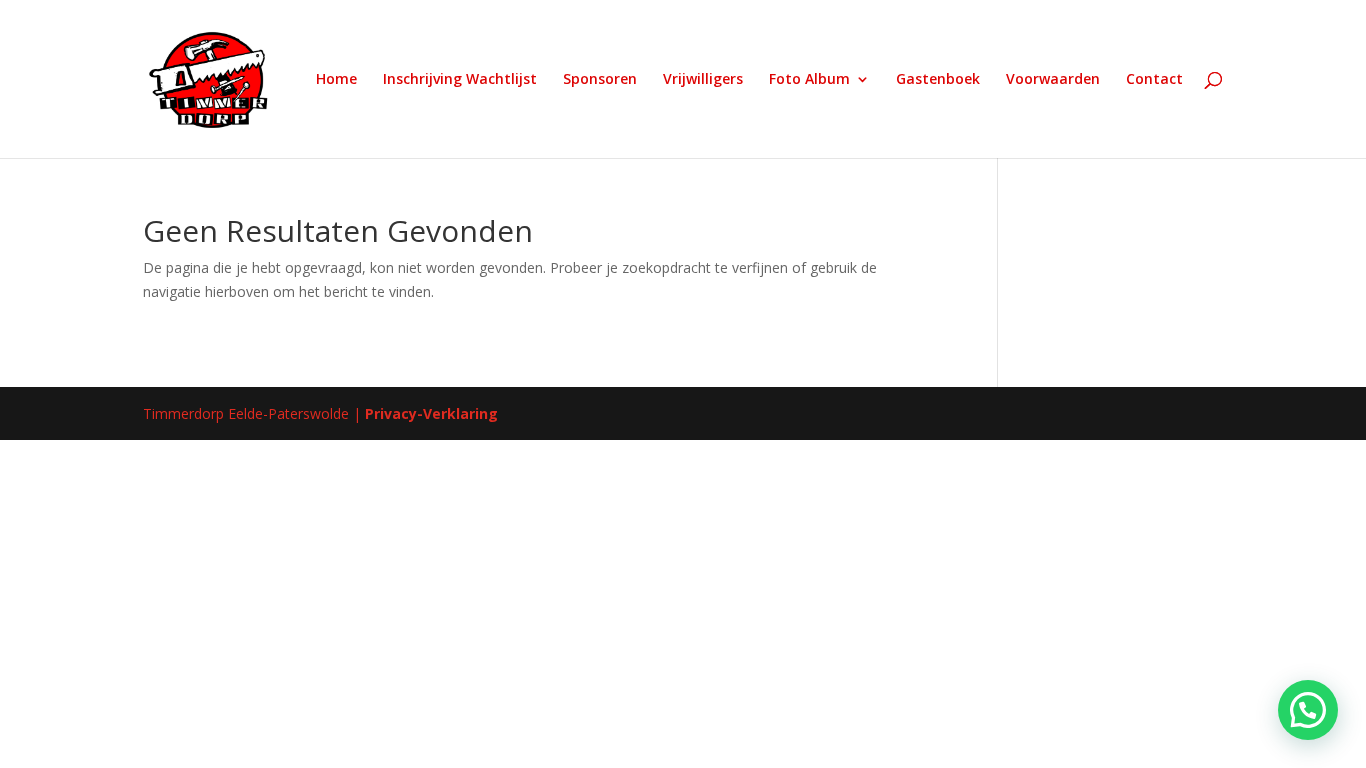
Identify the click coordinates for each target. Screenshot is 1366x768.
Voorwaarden (1053, 80)
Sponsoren (600, 80)
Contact (1154, 80)
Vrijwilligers (703, 80)
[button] (1308, 710)
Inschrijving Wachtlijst (460, 80)
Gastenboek (938, 80)
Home (336, 80)
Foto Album (809, 80)
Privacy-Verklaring (431, 413)
